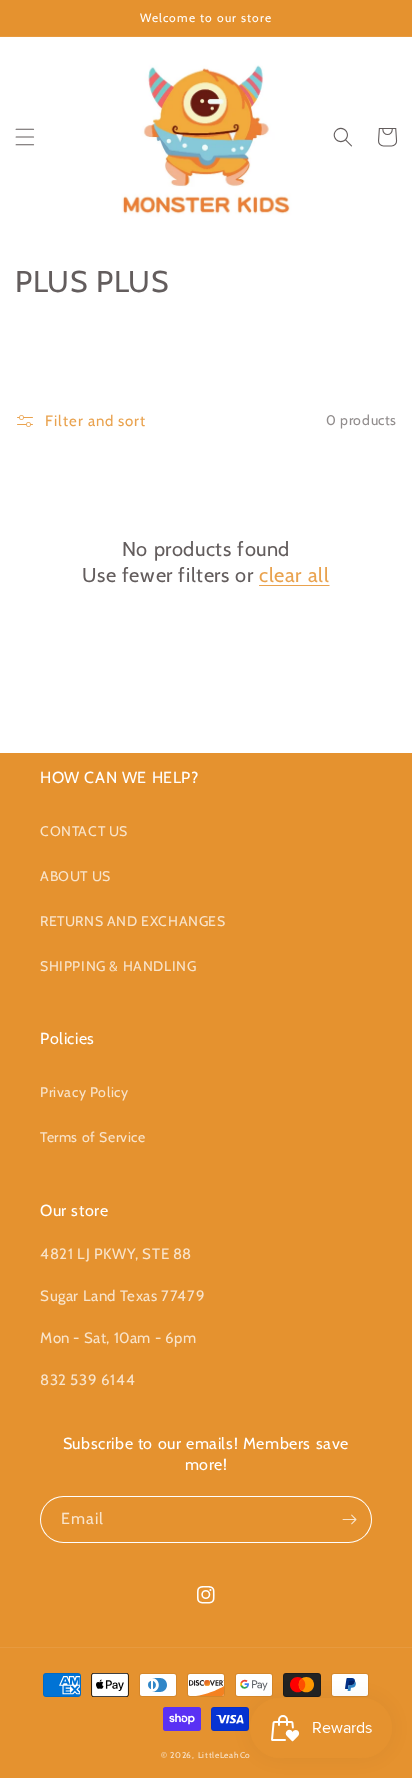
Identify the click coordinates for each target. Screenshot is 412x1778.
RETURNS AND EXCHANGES (133, 921)
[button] (25, 137)
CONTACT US (84, 831)
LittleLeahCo (224, 1755)
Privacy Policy (84, 1092)
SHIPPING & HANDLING (118, 966)
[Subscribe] (349, 1519)
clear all (294, 575)
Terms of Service (93, 1137)
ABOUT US (75, 876)
